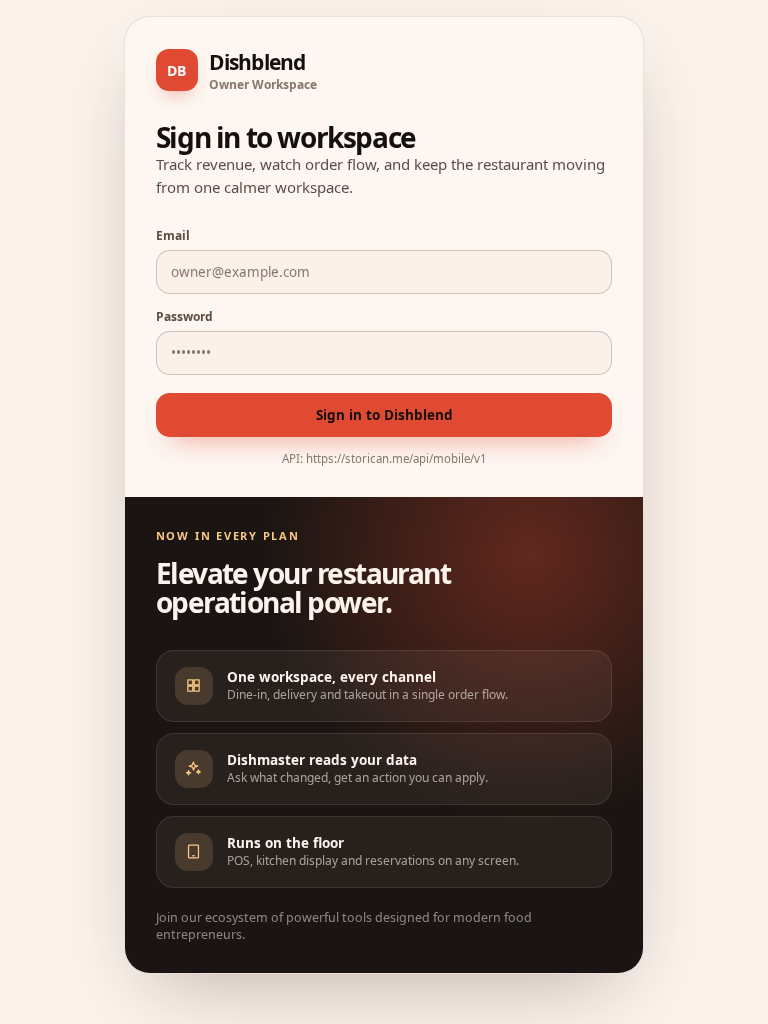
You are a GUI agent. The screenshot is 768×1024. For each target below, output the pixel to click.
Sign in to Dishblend (384, 415)
